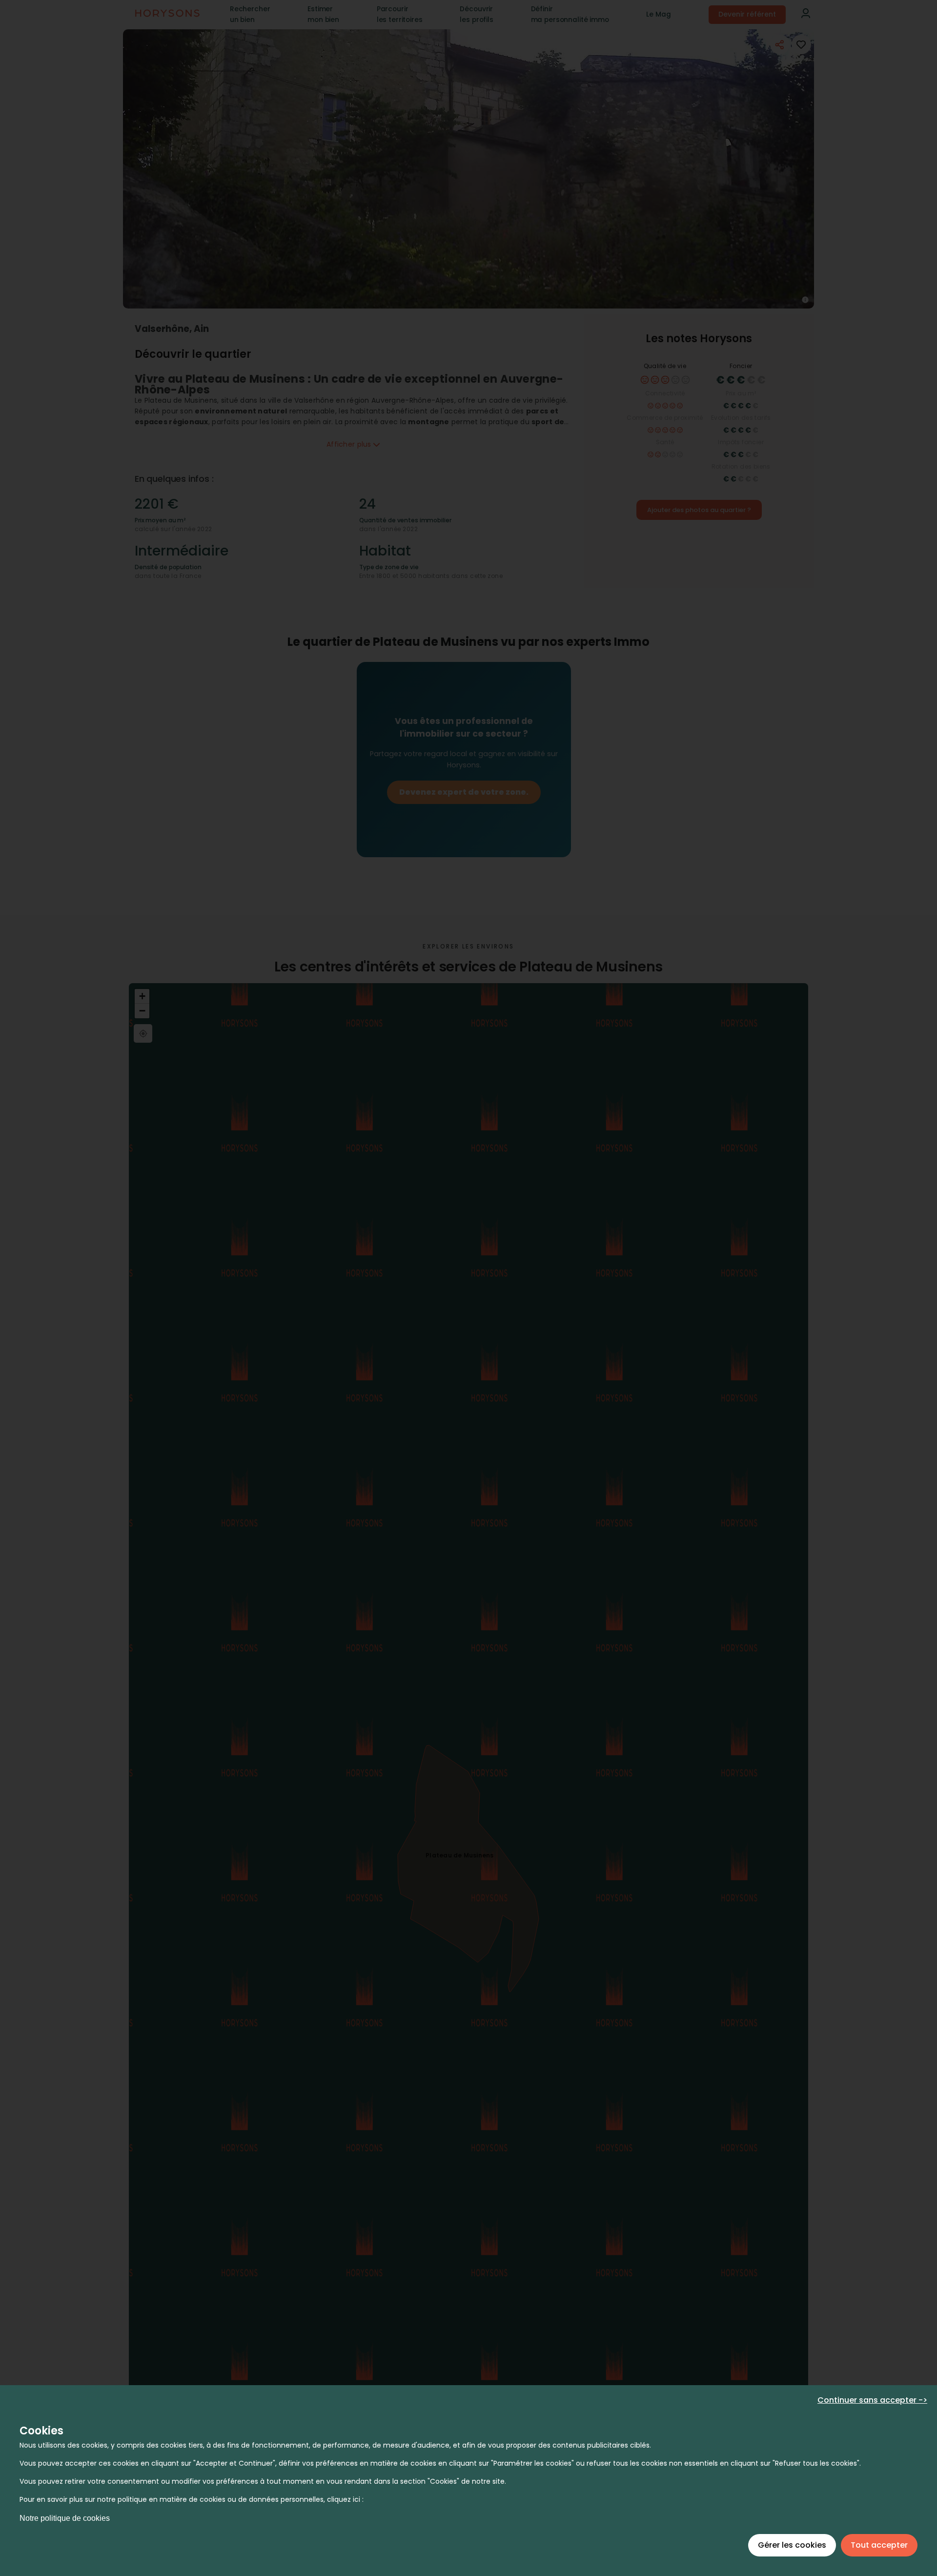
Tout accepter (879, 2545)
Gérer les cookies (792, 2545)
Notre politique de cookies (65, 2518)
